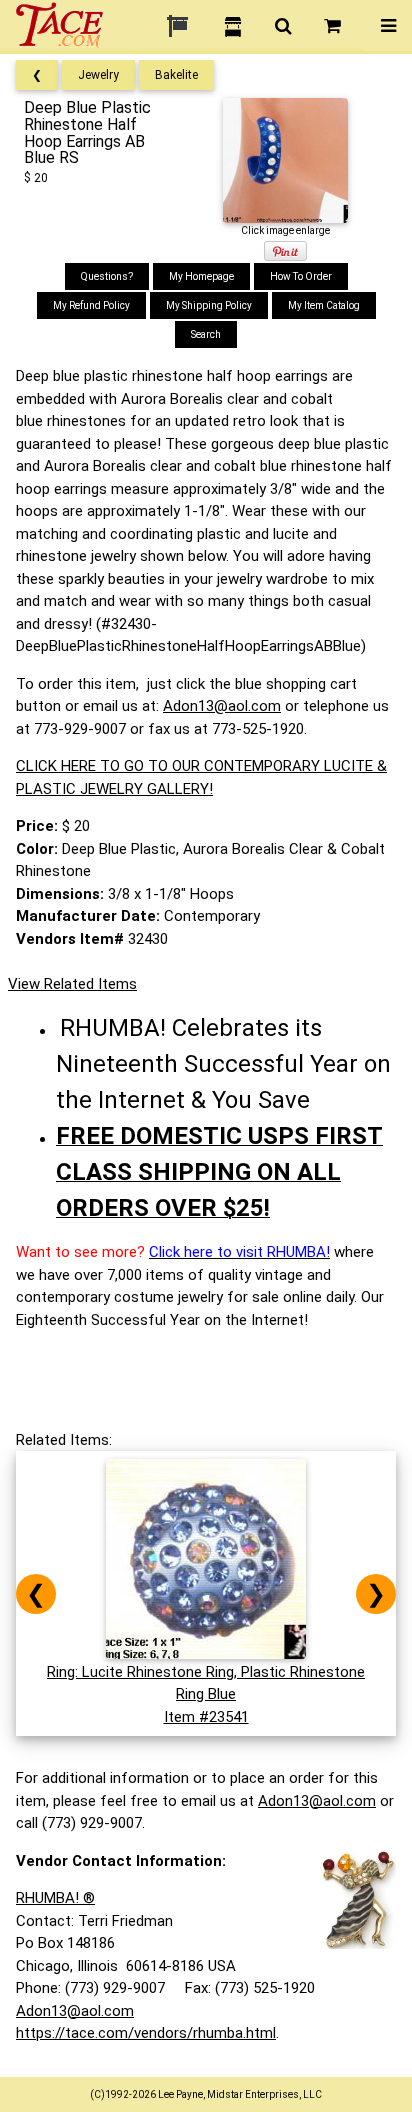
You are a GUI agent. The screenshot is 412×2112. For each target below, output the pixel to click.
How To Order (301, 276)
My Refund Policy (91, 305)
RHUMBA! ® (55, 1898)
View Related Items (72, 984)
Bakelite (176, 75)
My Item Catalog (324, 305)
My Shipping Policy (209, 305)
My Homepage (201, 276)
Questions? (107, 276)
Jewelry (98, 75)
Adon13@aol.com (222, 706)
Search (206, 334)
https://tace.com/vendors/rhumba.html (146, 2033)
